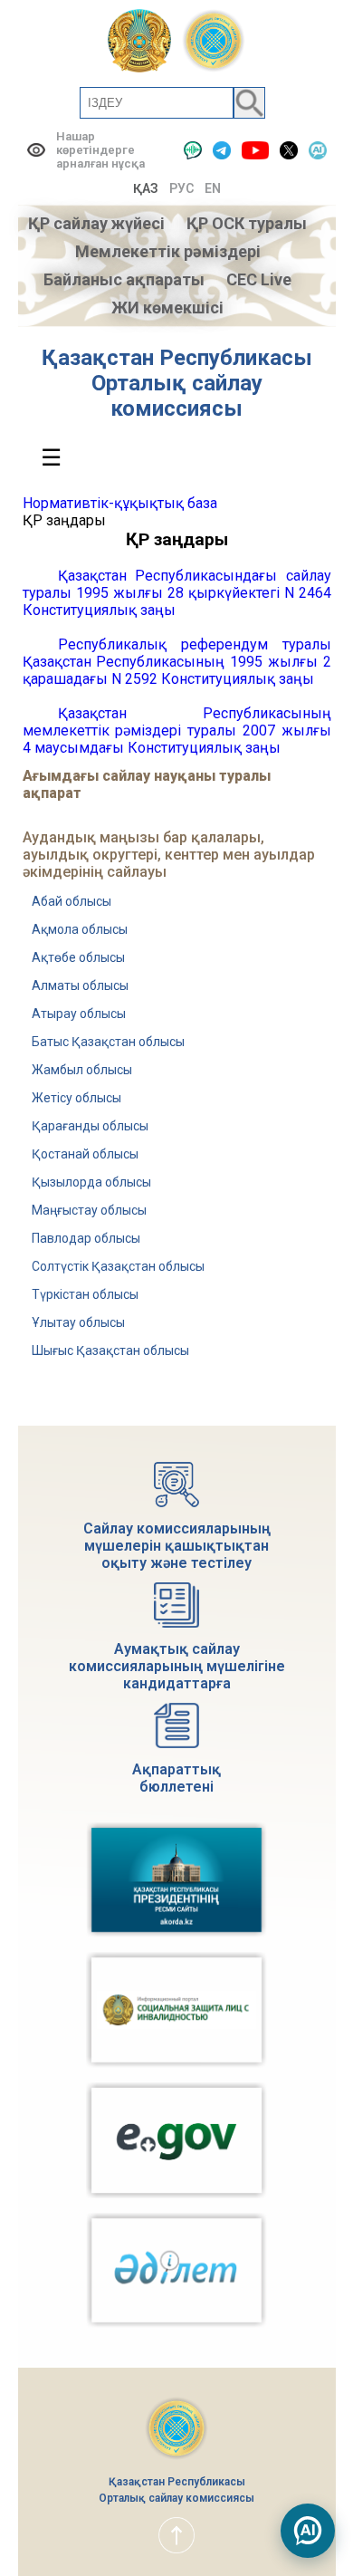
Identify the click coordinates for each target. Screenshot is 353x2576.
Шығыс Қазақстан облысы (110, 1350)
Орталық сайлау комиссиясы (177, 396)
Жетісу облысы (76, 1098)
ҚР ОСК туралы (247, 223)
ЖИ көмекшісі (167, 308)
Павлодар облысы (86, 1238)
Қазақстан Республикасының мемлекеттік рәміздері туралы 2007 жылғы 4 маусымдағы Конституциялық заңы (177, 731)
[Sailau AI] (318, 150)
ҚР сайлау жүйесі (96, 223)
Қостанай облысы (85, 1154)
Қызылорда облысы (91, 1182)
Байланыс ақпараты (124, 279)
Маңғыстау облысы (89, 1210)
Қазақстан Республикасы (177, 358)
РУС (181, 188)
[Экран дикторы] (193, 150)
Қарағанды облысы (90, 1126)
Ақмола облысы (80, 929)
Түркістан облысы (85, 1294)
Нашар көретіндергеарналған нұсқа (100, 150)
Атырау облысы (79, 1014)
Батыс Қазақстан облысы (108, 1042)
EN (213, 188)
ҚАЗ (146, 188)
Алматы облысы (80, 985)
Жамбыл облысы (82, 1070)
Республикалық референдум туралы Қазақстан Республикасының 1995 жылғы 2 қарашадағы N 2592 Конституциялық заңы (177, 662)
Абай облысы (72, 901)
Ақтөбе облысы (78, 957)
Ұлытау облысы (78, 1322)
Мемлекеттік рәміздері (168, 251)
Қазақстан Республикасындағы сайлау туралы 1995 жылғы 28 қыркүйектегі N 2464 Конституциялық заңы (177, 593)
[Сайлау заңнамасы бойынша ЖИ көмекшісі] (308, 2531)
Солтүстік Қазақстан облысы (118, 1266)
